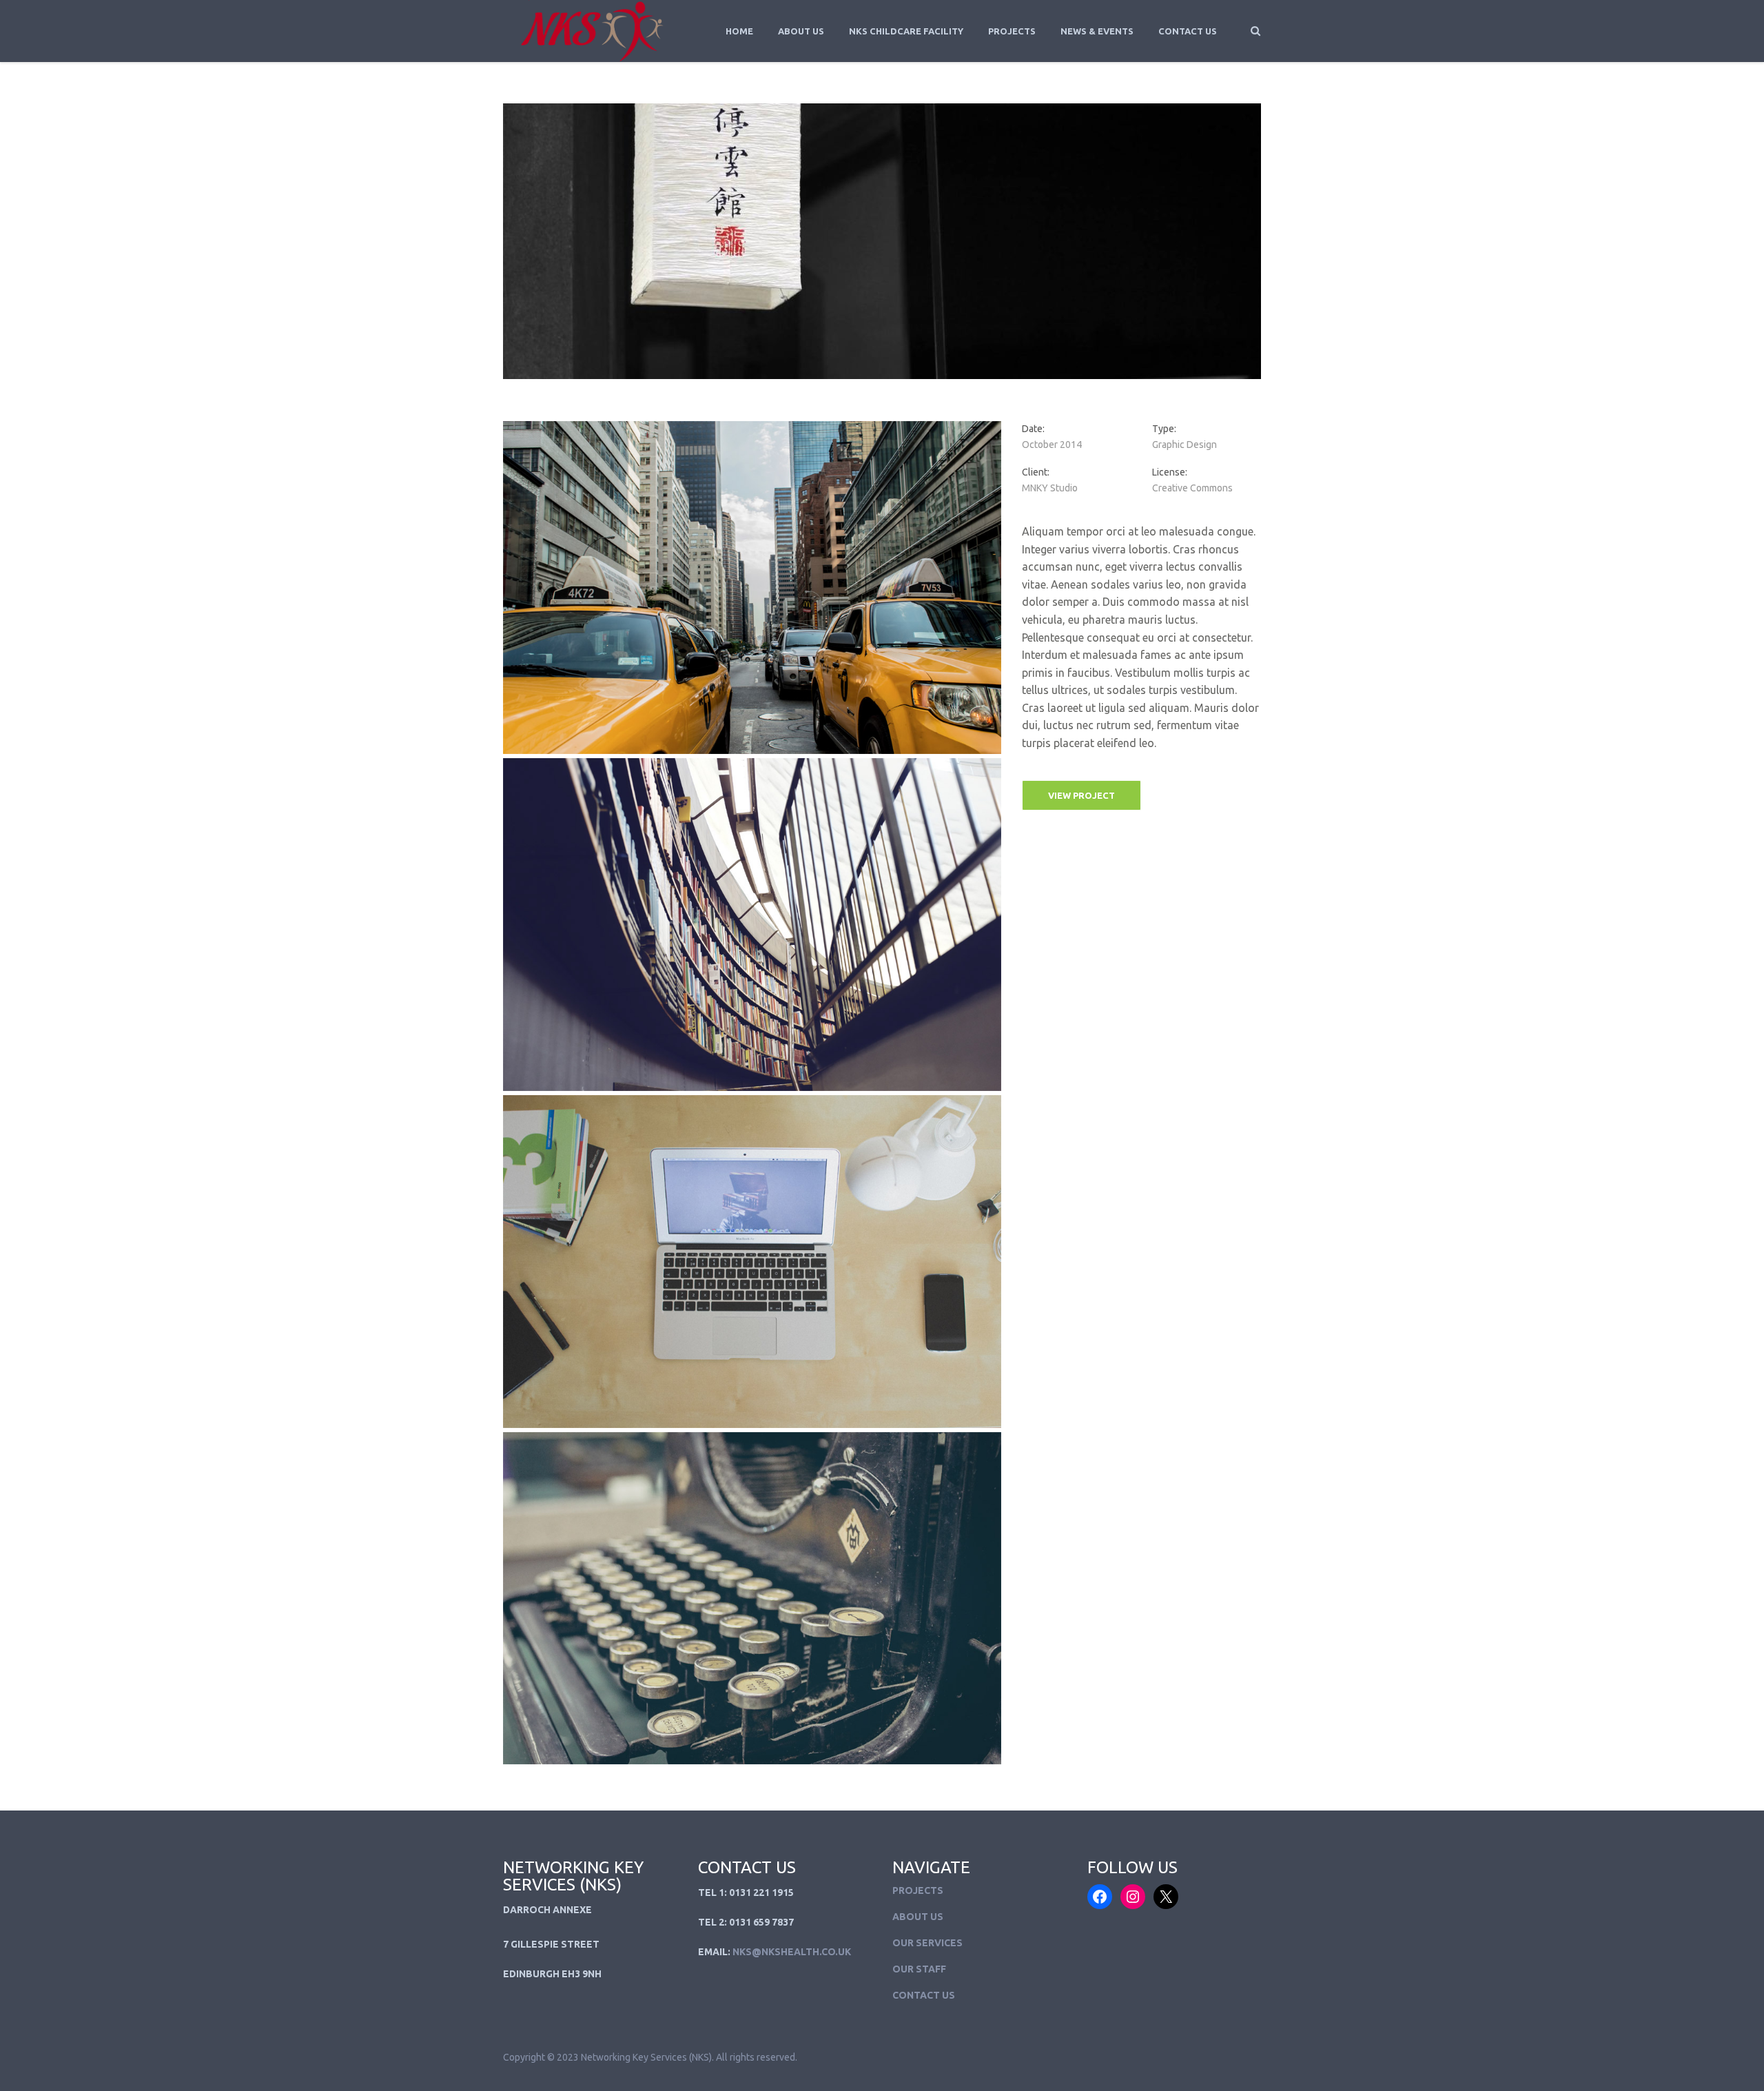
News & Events (1097, 31)
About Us (801, 31)
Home (739, 31)
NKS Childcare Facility (906, 31)
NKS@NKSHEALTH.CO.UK (792, 1952)
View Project (1081, 795)
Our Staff (919, 1969)
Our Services (927, 1943)
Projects (1012, 31)
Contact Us (1188, 31)
